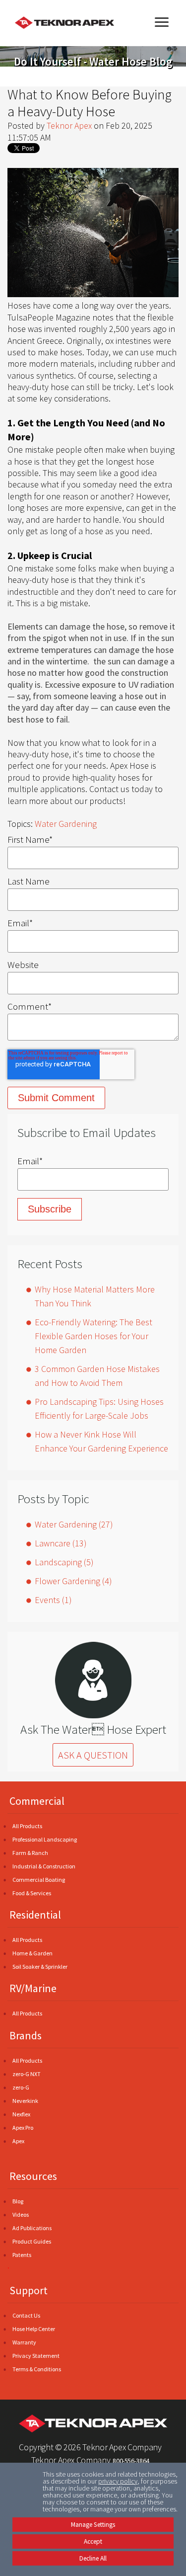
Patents (22, 2255)
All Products (27, 1826)
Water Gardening (66, 824)
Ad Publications (32, 2228)
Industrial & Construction (44, 1866)
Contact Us (26, 2315)
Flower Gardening (73, 1581)
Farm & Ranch (30, 1853)
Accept (93, 2541)
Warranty (24, 2342)
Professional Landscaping (45, 1839)
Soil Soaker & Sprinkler (40, 1967)
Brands (26, 2035)
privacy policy (118, 2481)
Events (53, 1600)
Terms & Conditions (37, 2369)
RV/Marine (33, 1988)
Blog (18, 2201)
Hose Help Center (34, 2329)
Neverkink (25, 2101)
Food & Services (32, 1893)
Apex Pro (23, 2128)
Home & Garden (32, 1953)
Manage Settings (93, 2525)
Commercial (37, 1801)
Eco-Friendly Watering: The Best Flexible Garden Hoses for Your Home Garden (93, 1336)
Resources (33, 2176)
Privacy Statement (36, 2356)
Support (29, 2290)
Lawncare (61, 1543)
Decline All (93, 2558)
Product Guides (32, 2241)
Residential (35, 1915)
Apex (18, 2141)
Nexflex (21, 2114)
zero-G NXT (27, 2074)
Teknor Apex (69, 125)
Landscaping (64, 1562)
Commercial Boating (39, 1880)
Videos (21, 2214)
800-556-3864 (131, 2461)
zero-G (21, 2087)
